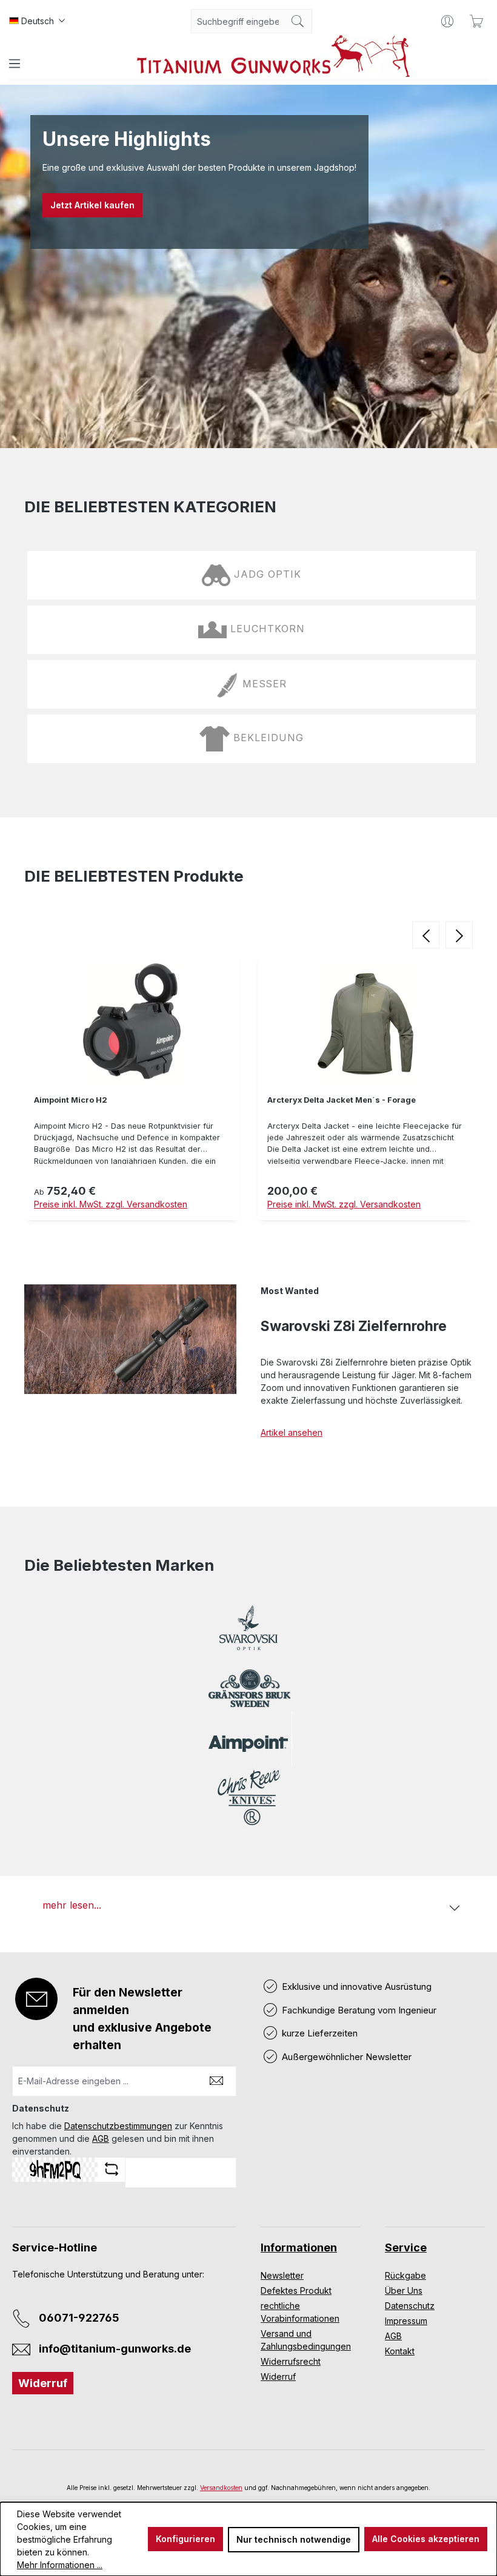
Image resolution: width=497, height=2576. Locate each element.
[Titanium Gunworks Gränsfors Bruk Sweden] (249, 1689)
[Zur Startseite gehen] (273, 56)
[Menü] (15, 64)
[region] (248, 1090)
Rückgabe (405, 2275)
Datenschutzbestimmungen (118, 2126)
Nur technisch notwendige (294, 2539)
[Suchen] (298, 21)
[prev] (426, 935)
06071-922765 (79, 2318)
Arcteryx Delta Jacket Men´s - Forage (342, 1100)
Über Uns (404, 2290)
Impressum (406, 2321)
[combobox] (238, 21)
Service (406, 2247)
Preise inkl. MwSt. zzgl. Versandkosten (111, 1204)
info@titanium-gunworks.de (115, 2349)
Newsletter (282, 2275)
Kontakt (400, 2351)
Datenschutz (410, 2306)
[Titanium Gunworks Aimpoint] (248, 1743)
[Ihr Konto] (447, 21)
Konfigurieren (185, 2539)
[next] (459, 935)
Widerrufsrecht (291, 2361)
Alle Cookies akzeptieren (426, 2539)
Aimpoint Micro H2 (71, 1100)
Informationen (299, 2247)
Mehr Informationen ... (60, 2565)
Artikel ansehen (292, 1432)
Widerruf (43, 2383)
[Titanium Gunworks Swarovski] (249, 1634)
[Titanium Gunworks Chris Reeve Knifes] (249, 1798)
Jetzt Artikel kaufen (92, 205)
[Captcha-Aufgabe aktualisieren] (112, 2169)
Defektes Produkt (296, 2290)
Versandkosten (221, 2488)
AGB (101, 2138)
